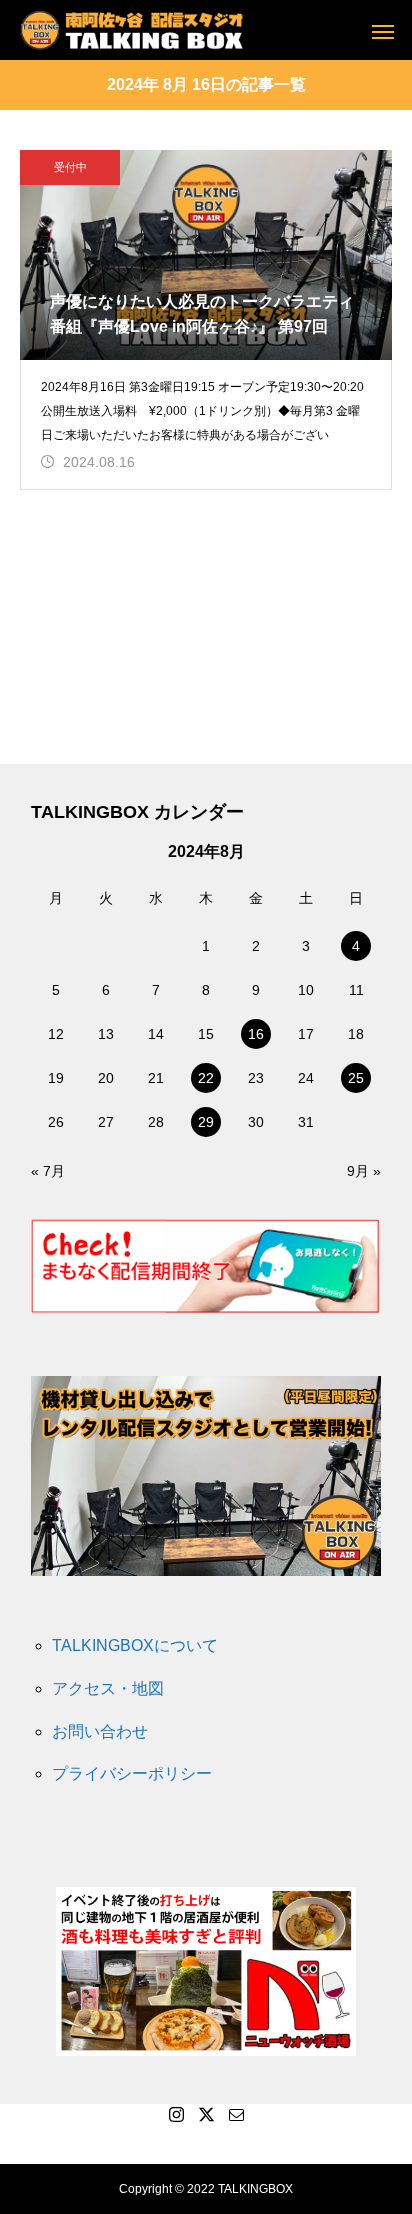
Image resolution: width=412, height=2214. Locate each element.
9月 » (364, 1171)
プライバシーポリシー (132, 1773)
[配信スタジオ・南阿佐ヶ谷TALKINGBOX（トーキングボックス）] (131, 30)
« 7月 (48, 1171)
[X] (206, 2114)
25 (356, 1078)
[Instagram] (176, 2114)
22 (206, 1078)
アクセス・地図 (108, 1688)
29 (206, 1122)
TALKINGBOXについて (135, 1645)
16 (256, 1034)
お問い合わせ (100, 1731)
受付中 (70, 167)
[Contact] (236, 2114)
